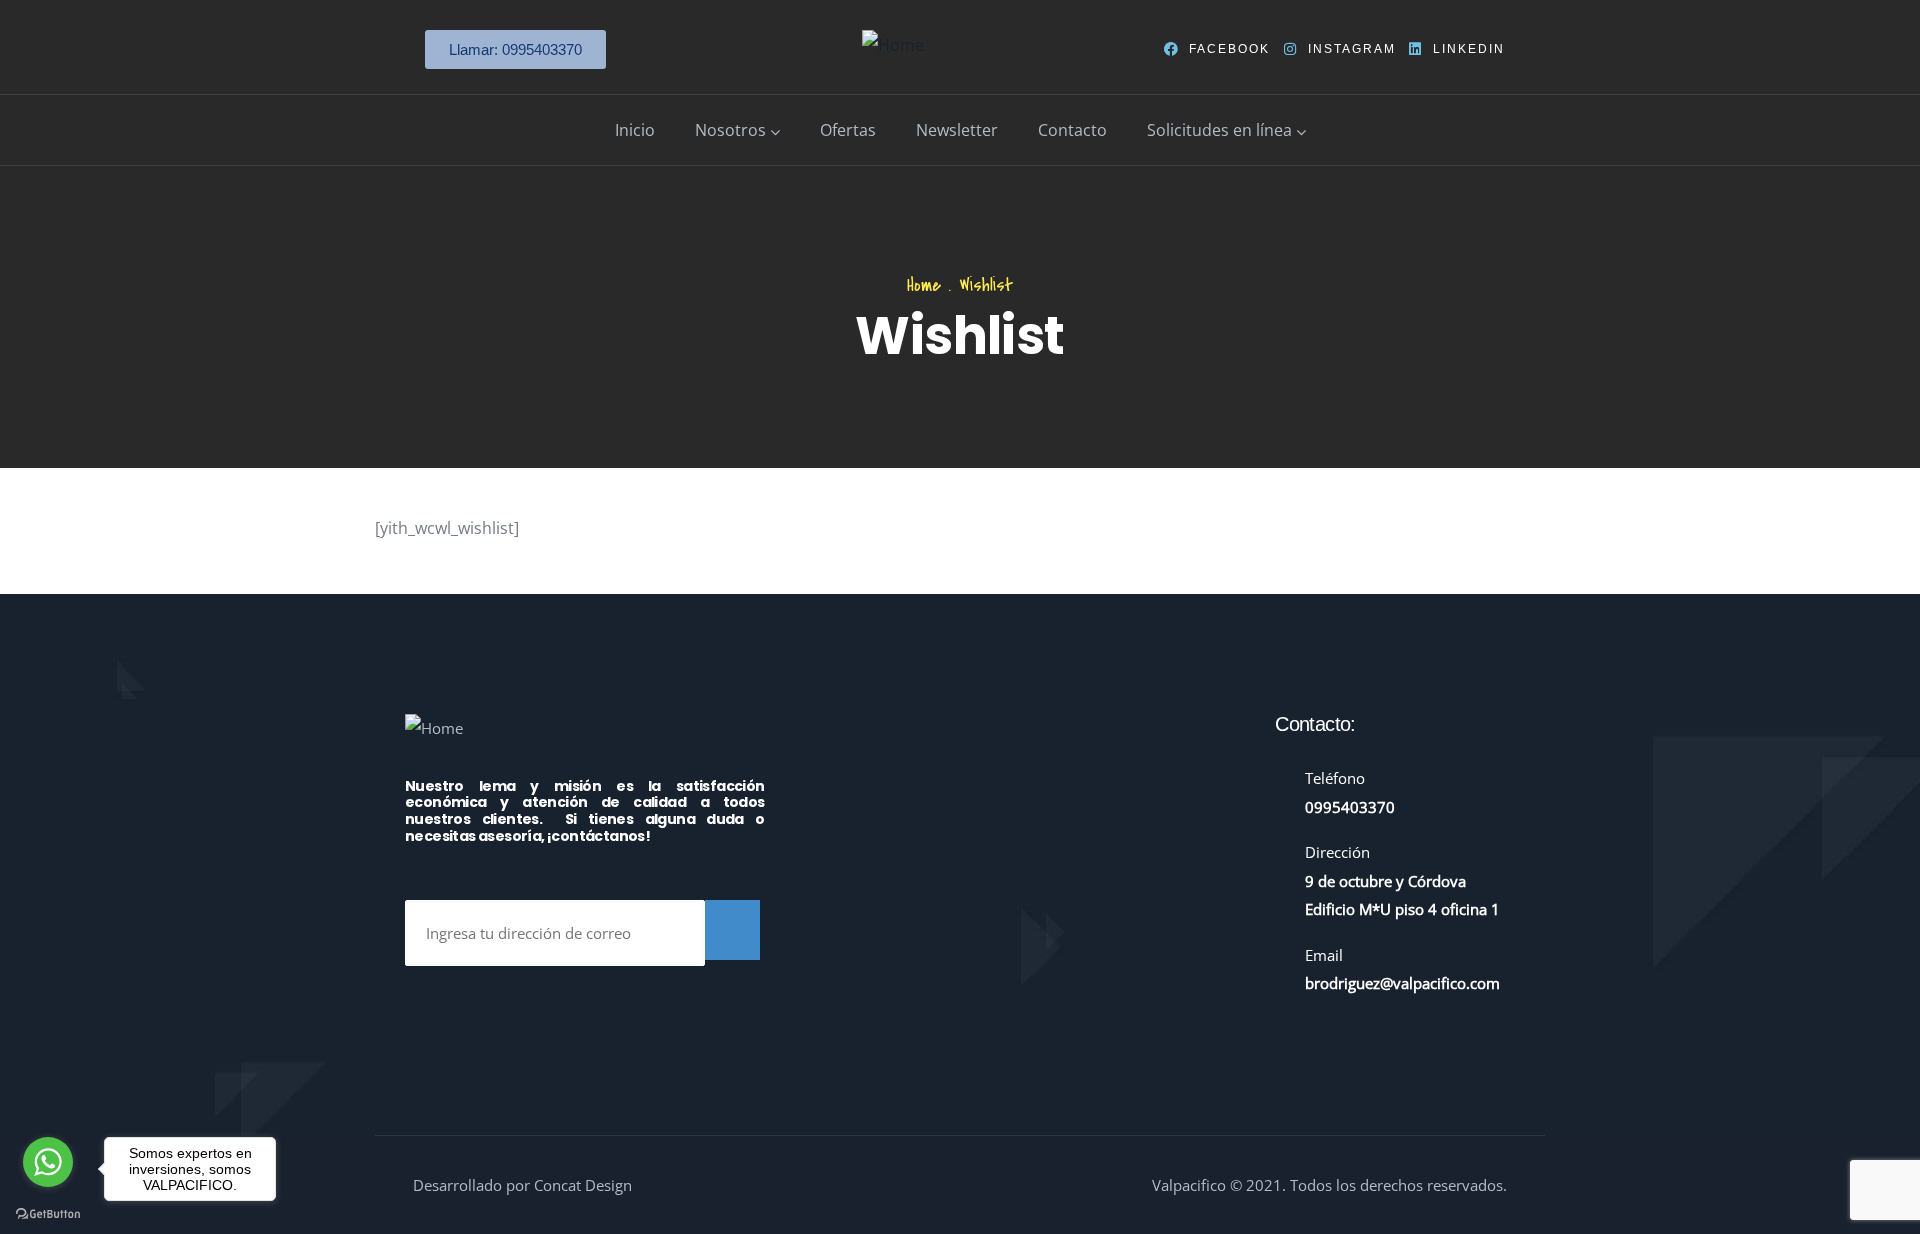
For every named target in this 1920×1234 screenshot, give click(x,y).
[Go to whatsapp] (48, 1162)
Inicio (635, 130)
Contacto (1072, 130)
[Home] (893, 45)
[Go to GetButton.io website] (48, 1214)
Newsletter (957, 130)
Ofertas (848, 130)
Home (924, 285)
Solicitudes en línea (1219, 130)
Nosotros (730, 130)
